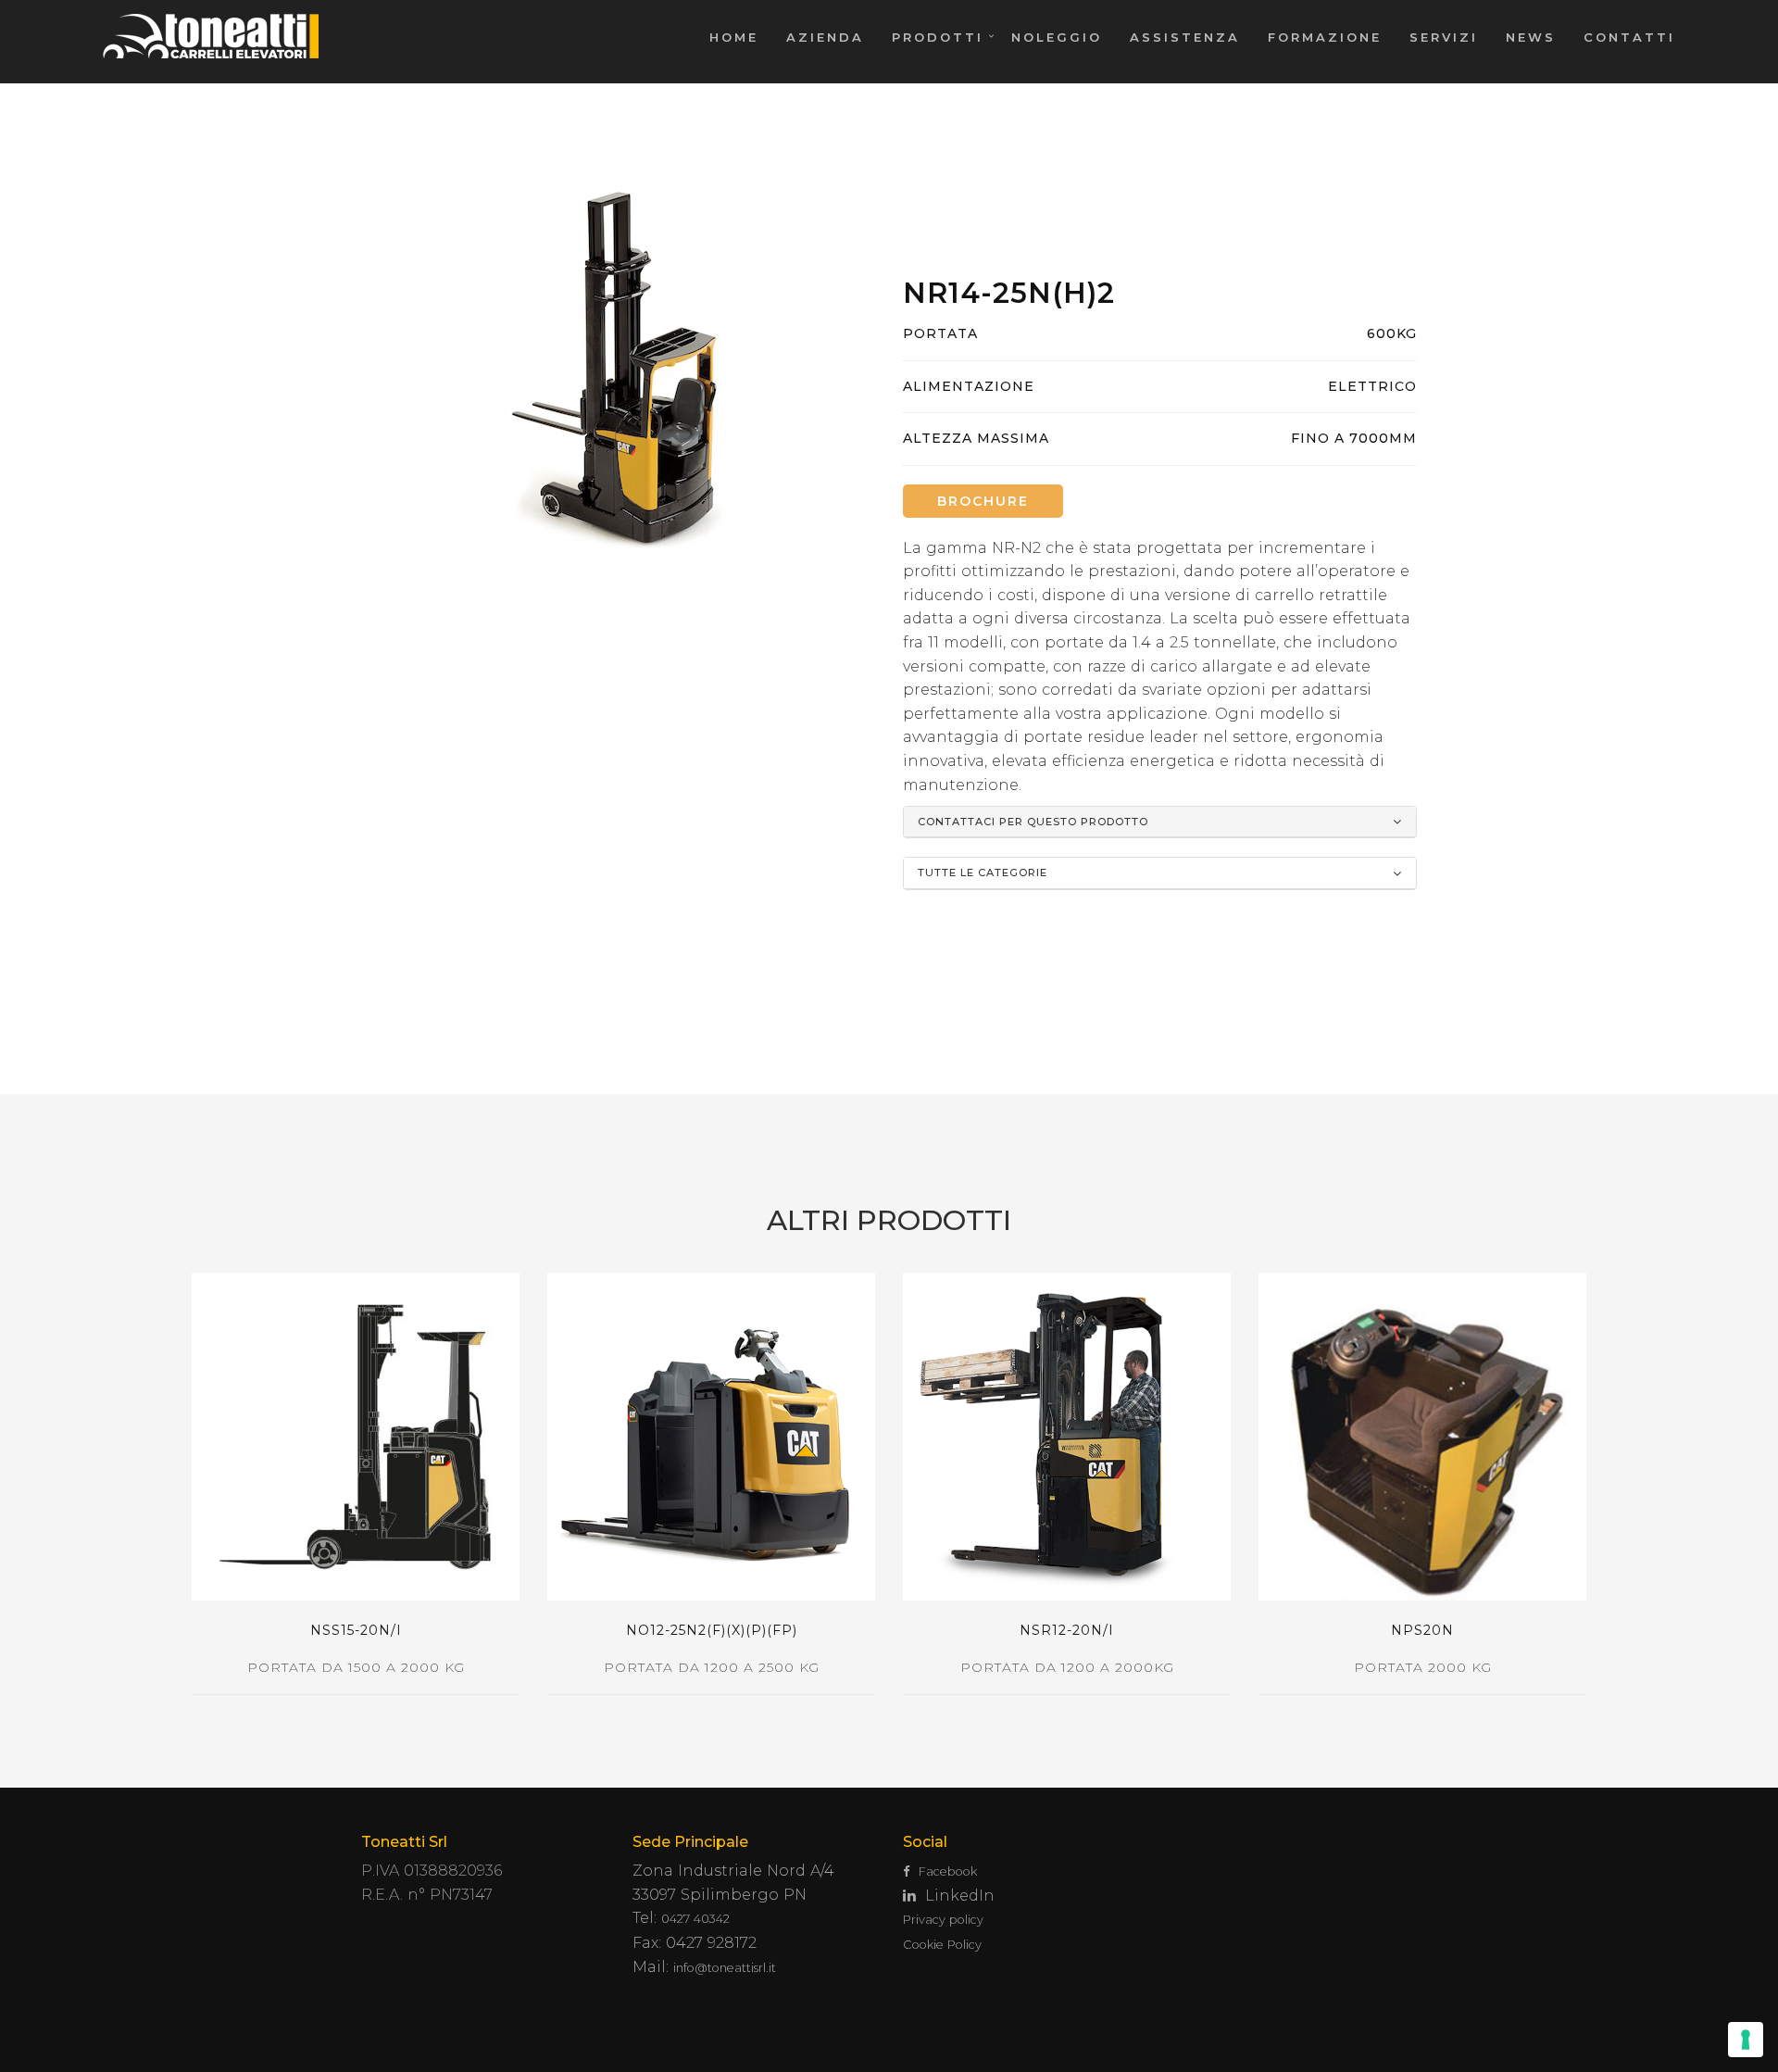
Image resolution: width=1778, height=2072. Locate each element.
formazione (1325, 37)
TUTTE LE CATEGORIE (983, 873)
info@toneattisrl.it (725, 1968)
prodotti (938, 37)
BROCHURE (983, 501)
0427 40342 (695, 1919)
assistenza (1185, 37)
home (734, 37)
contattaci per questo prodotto (1033, 822)
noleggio (1057, 37)
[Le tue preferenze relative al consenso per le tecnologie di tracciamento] (1746, 2040)
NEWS (1531, 37)
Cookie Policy (942, 1945)
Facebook (948, 1871)
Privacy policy (943, 1920)
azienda (825, 37)
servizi (1444, 37)
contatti (1629, 37)
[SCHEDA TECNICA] (356, 1437)
